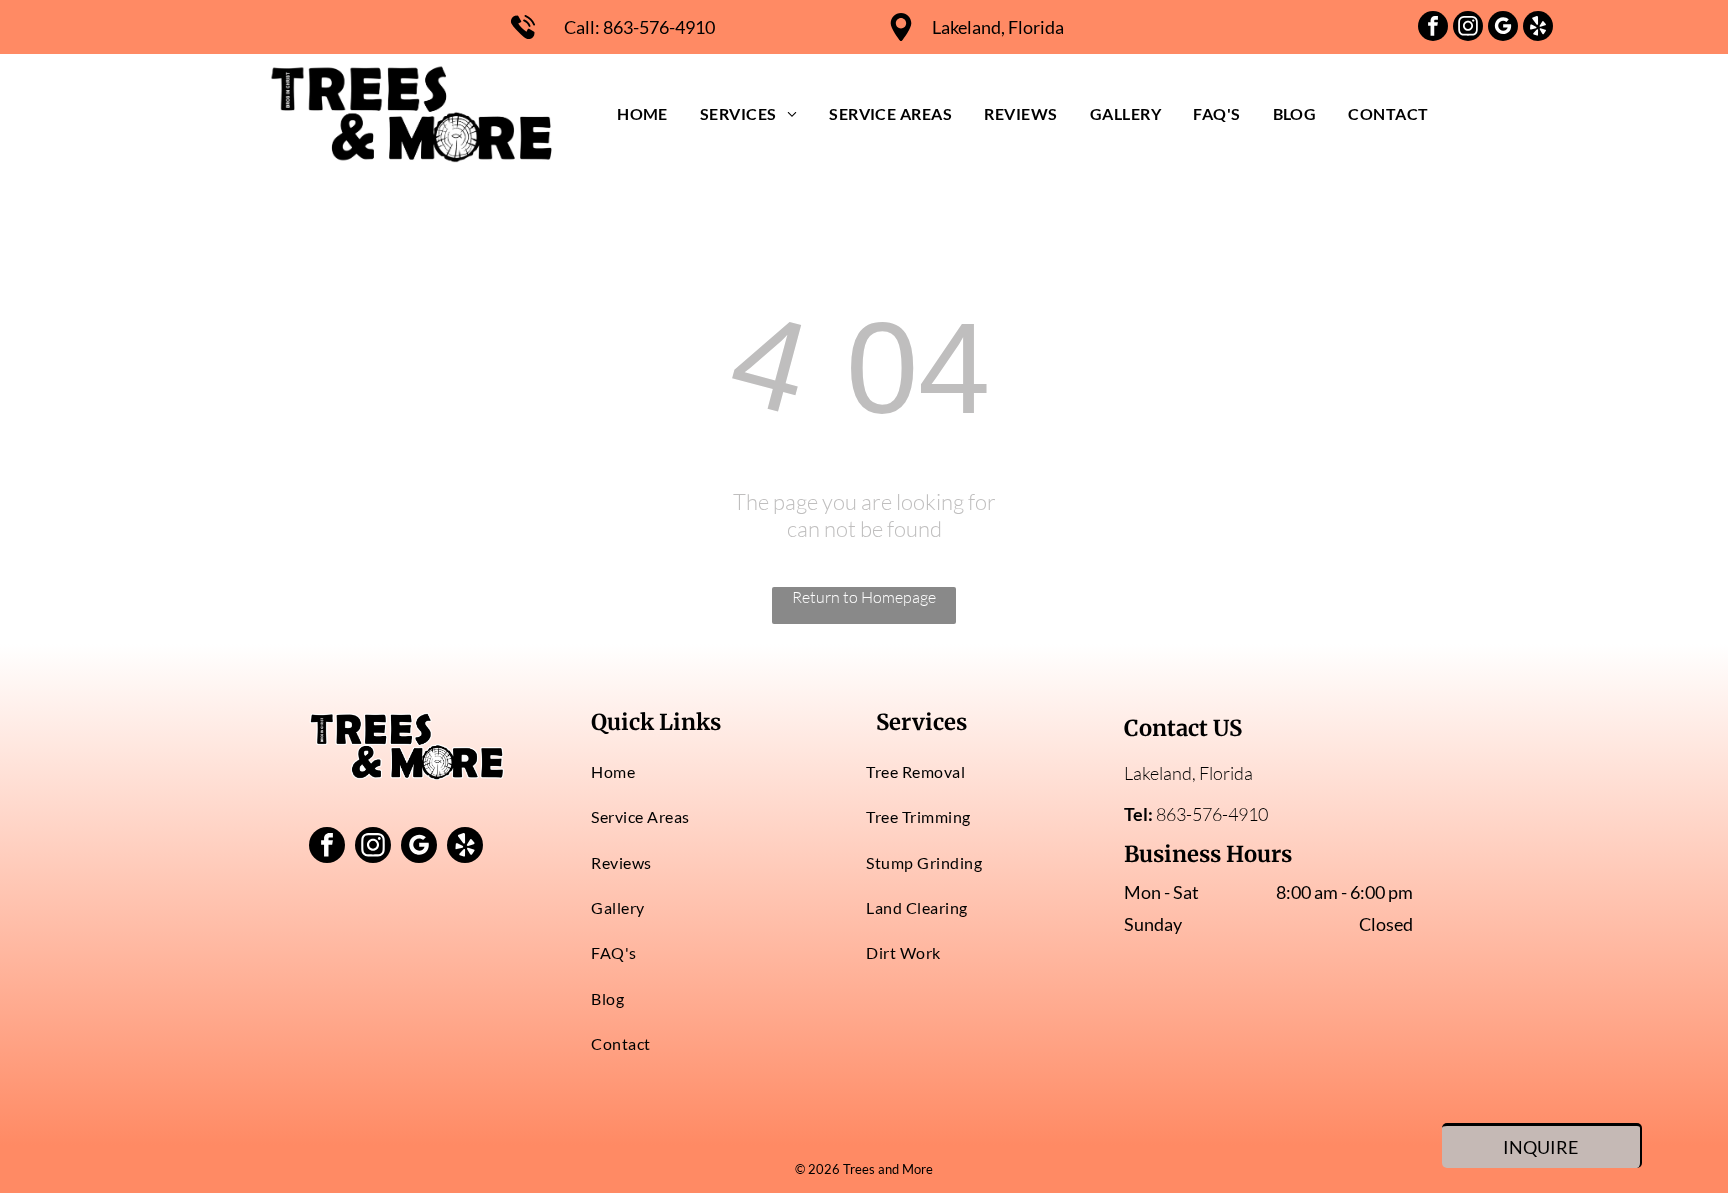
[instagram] (1468, 28)
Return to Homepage (864, 597)
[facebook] (1433, 28)
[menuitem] (642, 113)
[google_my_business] (1503, 28)
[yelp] (1538, 28)
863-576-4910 (659, 27)
